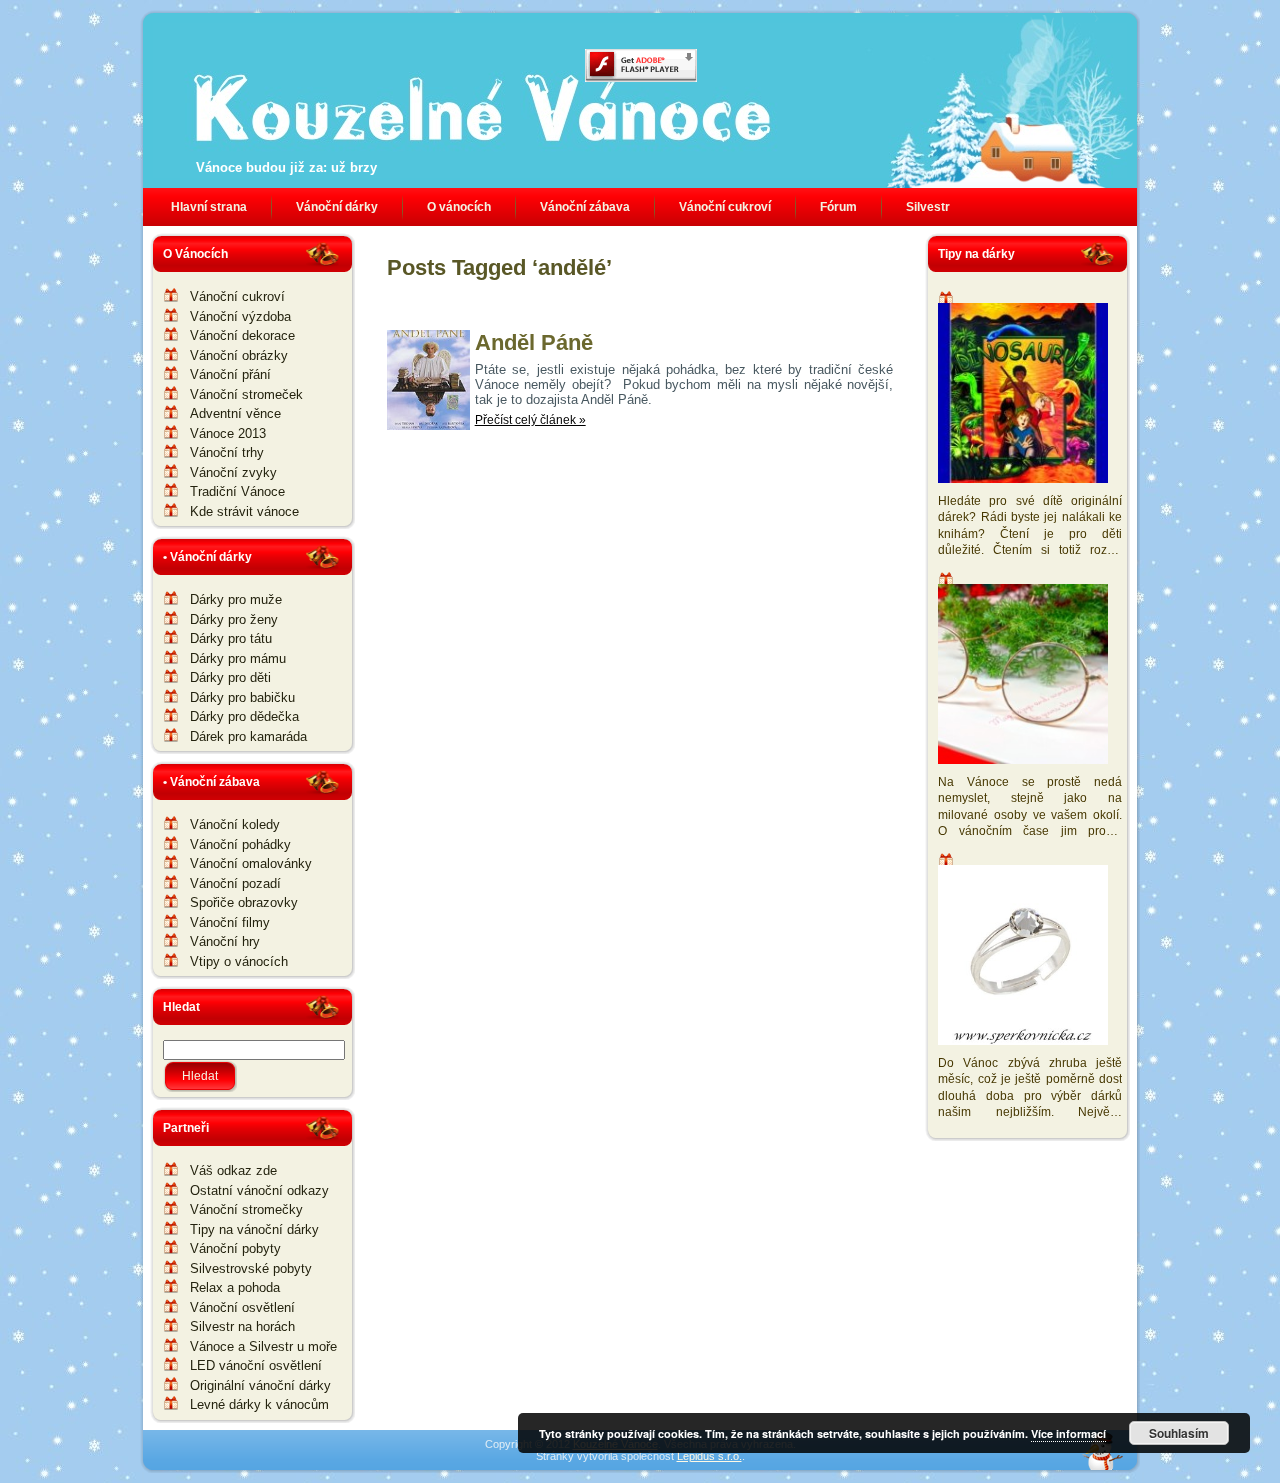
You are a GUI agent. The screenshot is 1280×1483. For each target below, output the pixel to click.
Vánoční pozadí (235, 883)
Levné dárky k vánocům (259, 1404)
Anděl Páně (534, 342)
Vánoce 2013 (228, 433)
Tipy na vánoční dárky (254, 1229)
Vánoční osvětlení (242, 1307)
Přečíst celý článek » (530, 420)
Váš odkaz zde (233, 1170)
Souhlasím (1179, 1433)
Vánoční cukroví (237, 296)
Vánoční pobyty (235, 1248)
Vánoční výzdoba (240, 316)
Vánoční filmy (230, 922)
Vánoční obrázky (239, 355)
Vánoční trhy (227, 452)
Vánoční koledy (235, 824)
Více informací (1068, 1433)
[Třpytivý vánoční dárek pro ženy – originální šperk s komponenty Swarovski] (1025, 957)
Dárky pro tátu (231, 638)
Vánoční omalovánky (251, 863)
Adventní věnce (235, 413)
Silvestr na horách (242, 1326)
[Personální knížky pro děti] (1025, 395)
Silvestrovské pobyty (251, 1268)
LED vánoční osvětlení (256, 1365)
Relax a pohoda (235, 1287)
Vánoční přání (230, 374)
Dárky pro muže (236, 599)
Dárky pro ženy (234, 619)
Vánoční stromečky (246, 1209)
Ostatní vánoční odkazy (259, 1190)
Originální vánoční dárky (260, 1385)
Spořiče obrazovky (244, 902)
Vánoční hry (225, 941)
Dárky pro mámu (238, 658)
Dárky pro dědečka (244, 716)
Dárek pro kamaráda (248, 736)
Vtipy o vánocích (239, 961)
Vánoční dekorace (242, 335)
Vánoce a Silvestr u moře (263, 1346)
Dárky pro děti (230, 677)
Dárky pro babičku (242, 697)
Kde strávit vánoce (244, 511)
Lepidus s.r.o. (709, 1456)
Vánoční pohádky (240, 844)
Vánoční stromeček (246, 394)
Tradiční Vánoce (237, 491)
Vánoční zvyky (233, 472)
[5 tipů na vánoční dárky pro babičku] (1025, 676)
